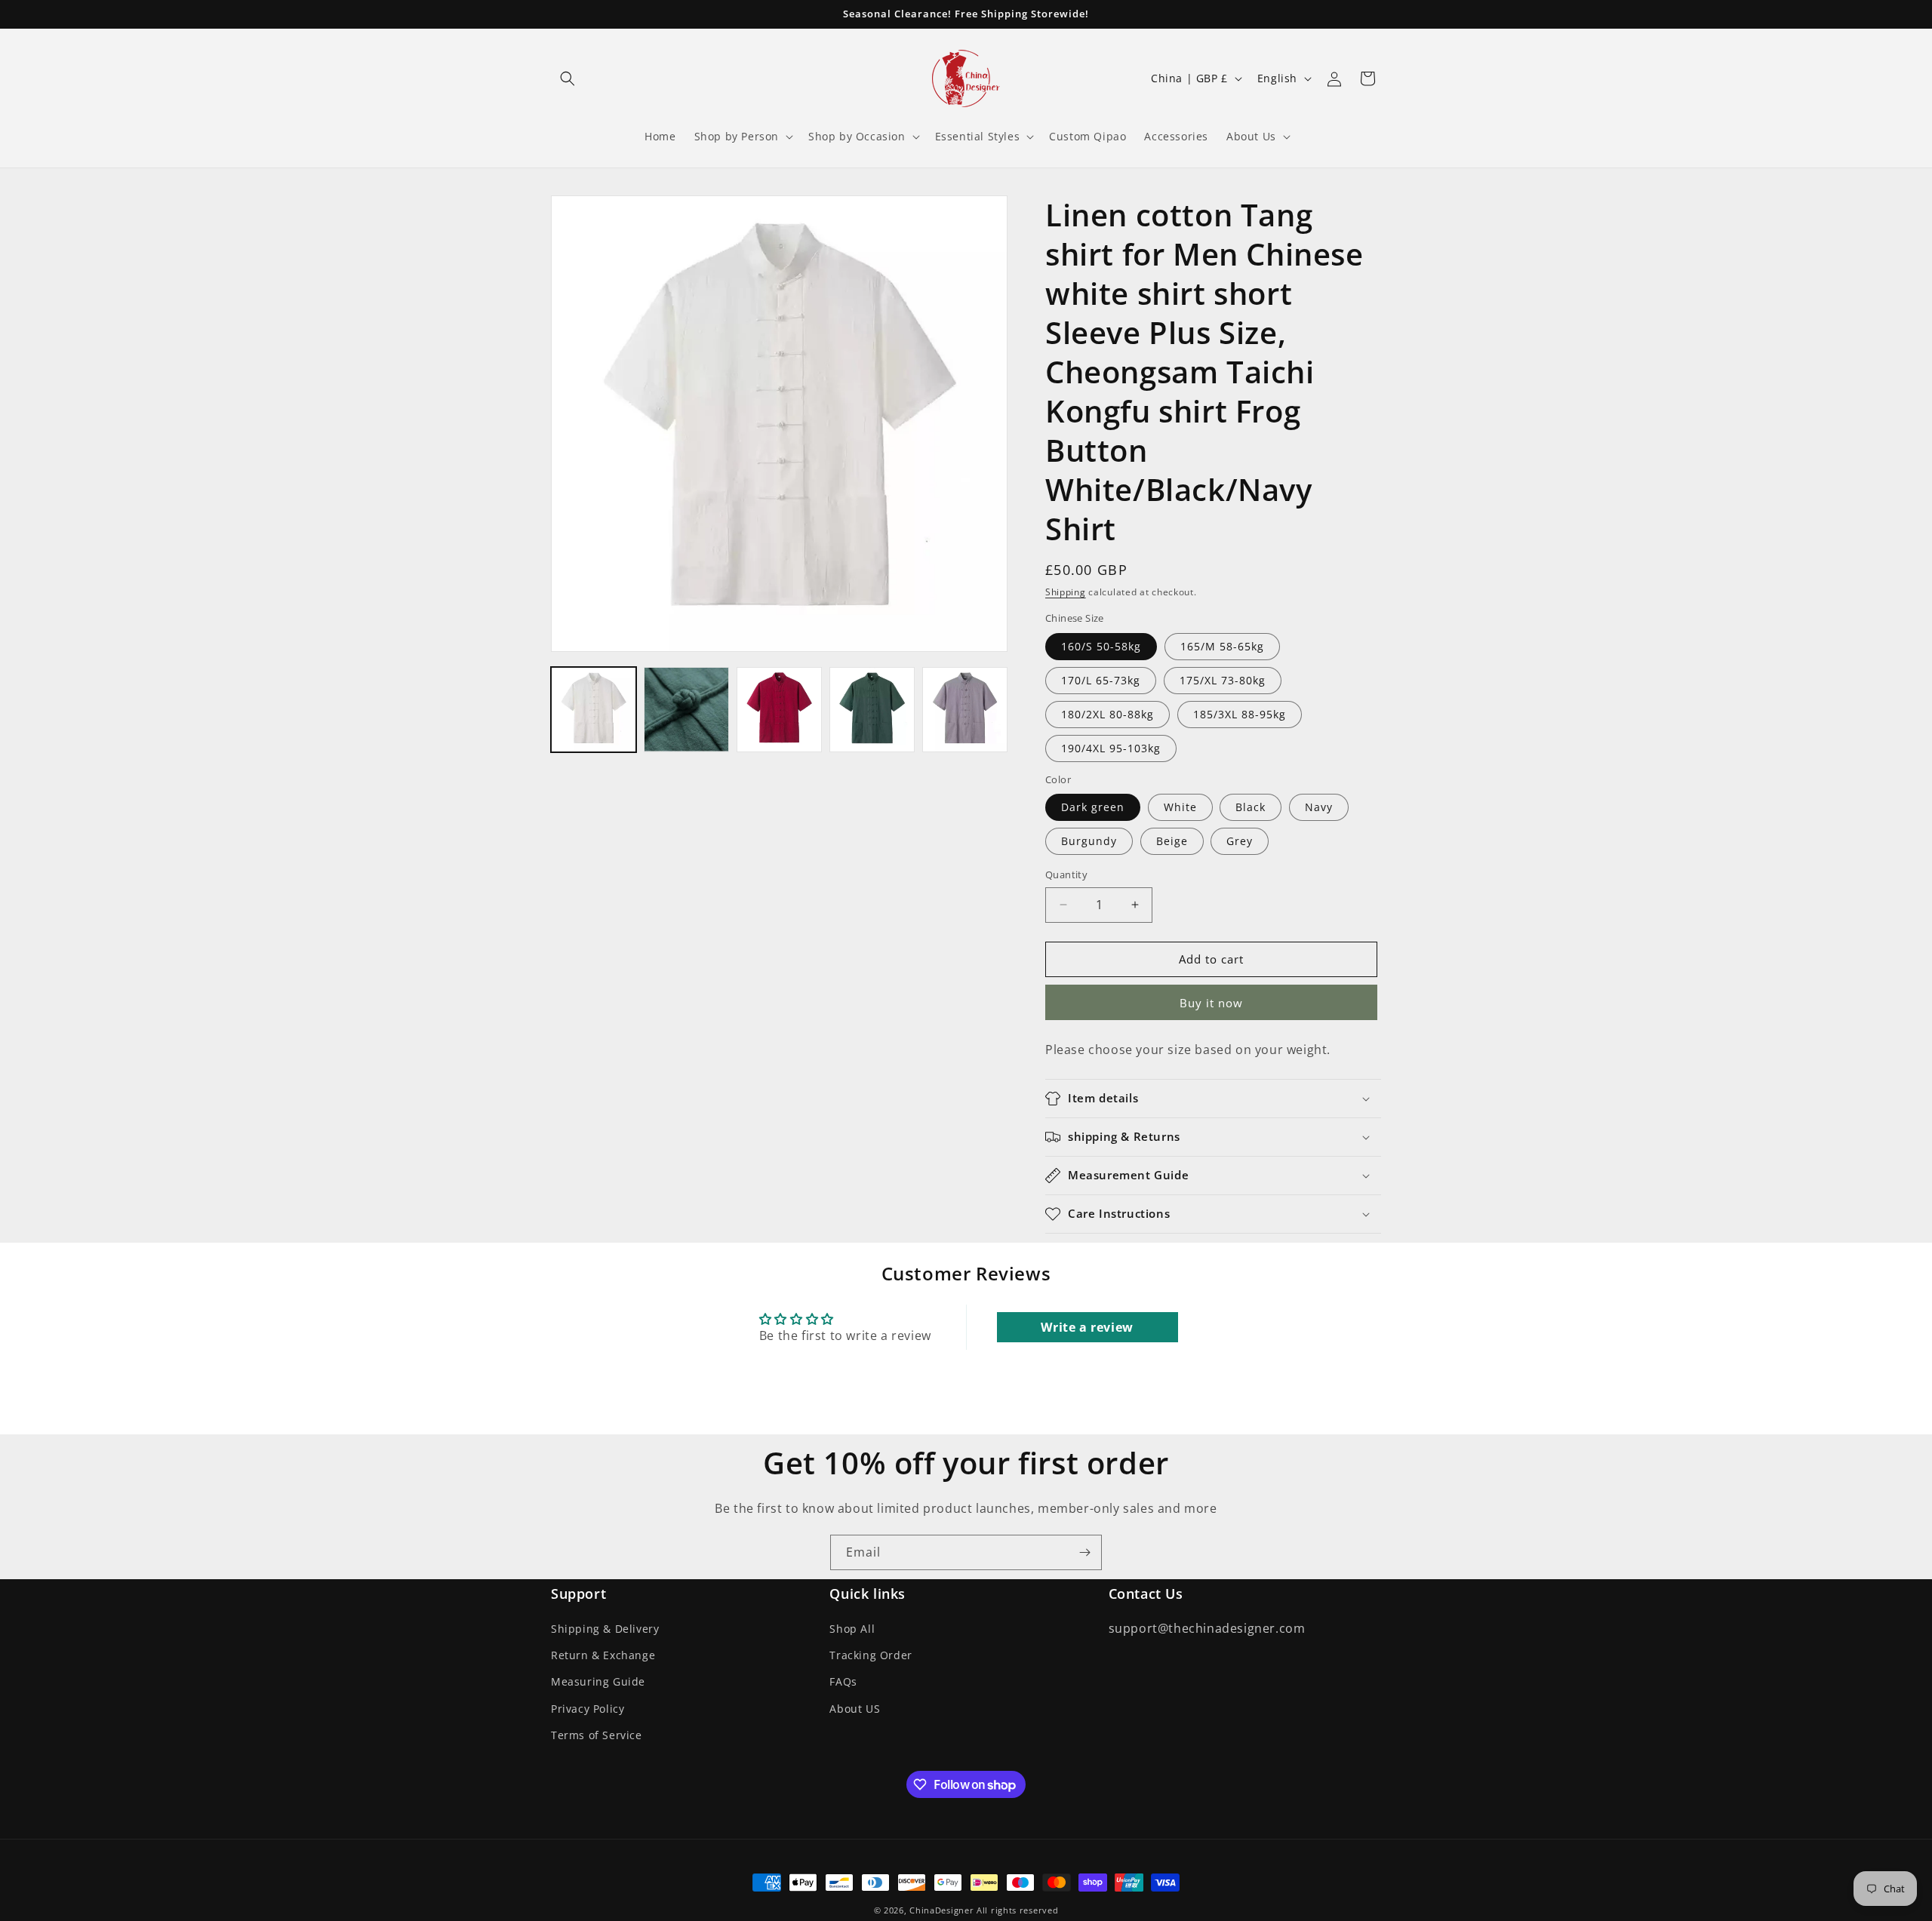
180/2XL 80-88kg (1108, 714)
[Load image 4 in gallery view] (872, 710)
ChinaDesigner (941, 1910)
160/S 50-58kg (1101, 646)
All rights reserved (1017, 1910)
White (1180, 807)
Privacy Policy (588, 1709)
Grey (1240, 841)
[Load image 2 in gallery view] (686, 710)
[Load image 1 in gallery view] (594, 710)
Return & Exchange (603, 1655)
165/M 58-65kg (1222, 646)
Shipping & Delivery (605, 1629)
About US (855, 1709)
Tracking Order (871, 1655)
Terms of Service (597, 1735)
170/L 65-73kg (1101, 680)
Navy (1319, 807)
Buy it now (1211, 1003)
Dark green (1093, 807)
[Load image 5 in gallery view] (965, 710)
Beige (1172, 841)
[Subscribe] (1084, 1552)
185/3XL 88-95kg (1240, 714)
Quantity (1066, 874)
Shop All (852, 1629)
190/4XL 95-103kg (1111, 748)
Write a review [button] (1087, 1327)
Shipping (1066, 592)
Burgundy (1089, 841)
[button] (568, 78)
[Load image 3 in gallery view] (779, 710)
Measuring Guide (598, 1682)
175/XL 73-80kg (1223, 680)
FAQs (843, 1682)
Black (1251, 807)
